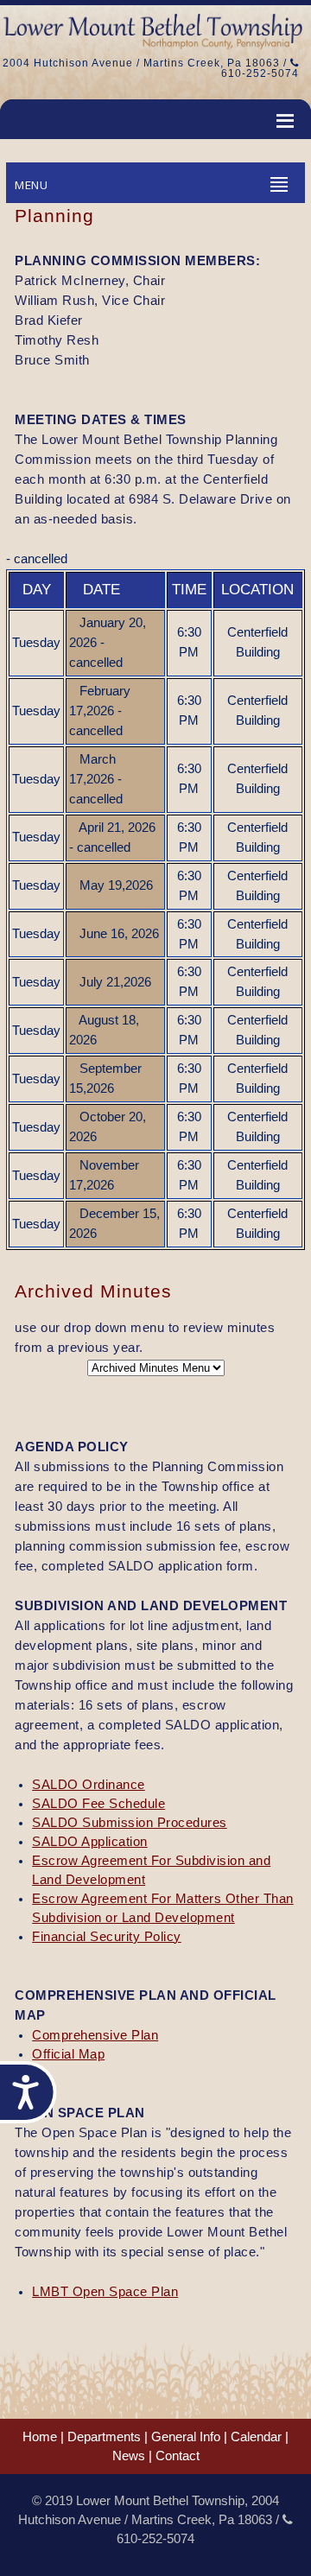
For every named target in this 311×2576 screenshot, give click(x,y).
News (129, 2456)
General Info (186, 2437)
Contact (178, 2456)
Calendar (256, 2437)
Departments (104, 2437)
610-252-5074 (260, 73)
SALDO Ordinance (89, 1785)
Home (40, 2437)
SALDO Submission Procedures (130, 1823)
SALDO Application (90, 1842)
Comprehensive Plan (95, 2035)
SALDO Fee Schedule (98, 1804)
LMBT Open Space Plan (105, 2292)
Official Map (68, 2054)
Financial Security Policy (107, 1937)
